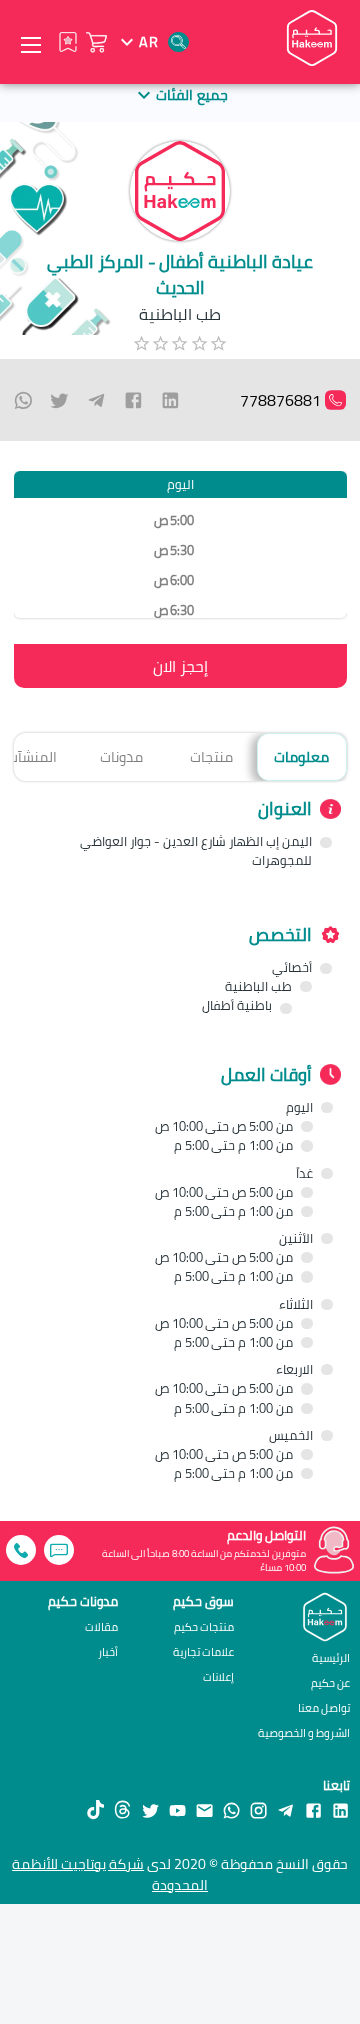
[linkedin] (170, 400)
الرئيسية (331, 1657)
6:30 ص (173, 610)
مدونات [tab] (121, 756)
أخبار (108, 1652)
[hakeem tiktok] (95, 1809)
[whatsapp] (23, 400)
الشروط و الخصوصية (304, 1732)
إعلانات (218, 1677)
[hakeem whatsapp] (231, 1809)
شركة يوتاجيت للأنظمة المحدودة (110, 1874)
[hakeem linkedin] (340, 1809)
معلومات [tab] (301, 756)
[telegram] (96, 400)
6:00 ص (173, 580)
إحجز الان (180, 666)
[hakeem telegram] (285, 1809)
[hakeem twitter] (150, 1809)
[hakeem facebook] (313, 1809)
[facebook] (133, 400)
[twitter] (59, 400)
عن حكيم (330, 1682)
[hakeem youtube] (177, 1809)
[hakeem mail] (204, 1809)
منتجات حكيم (204, 1627)
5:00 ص (173, 520)
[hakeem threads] (122, 1809)
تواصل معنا (324, 1707)
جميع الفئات (191, 94)
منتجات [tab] (211, 756)
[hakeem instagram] (258, 1809)
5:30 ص (173, 550)
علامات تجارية (203, 1652)
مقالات (101, 1627)
